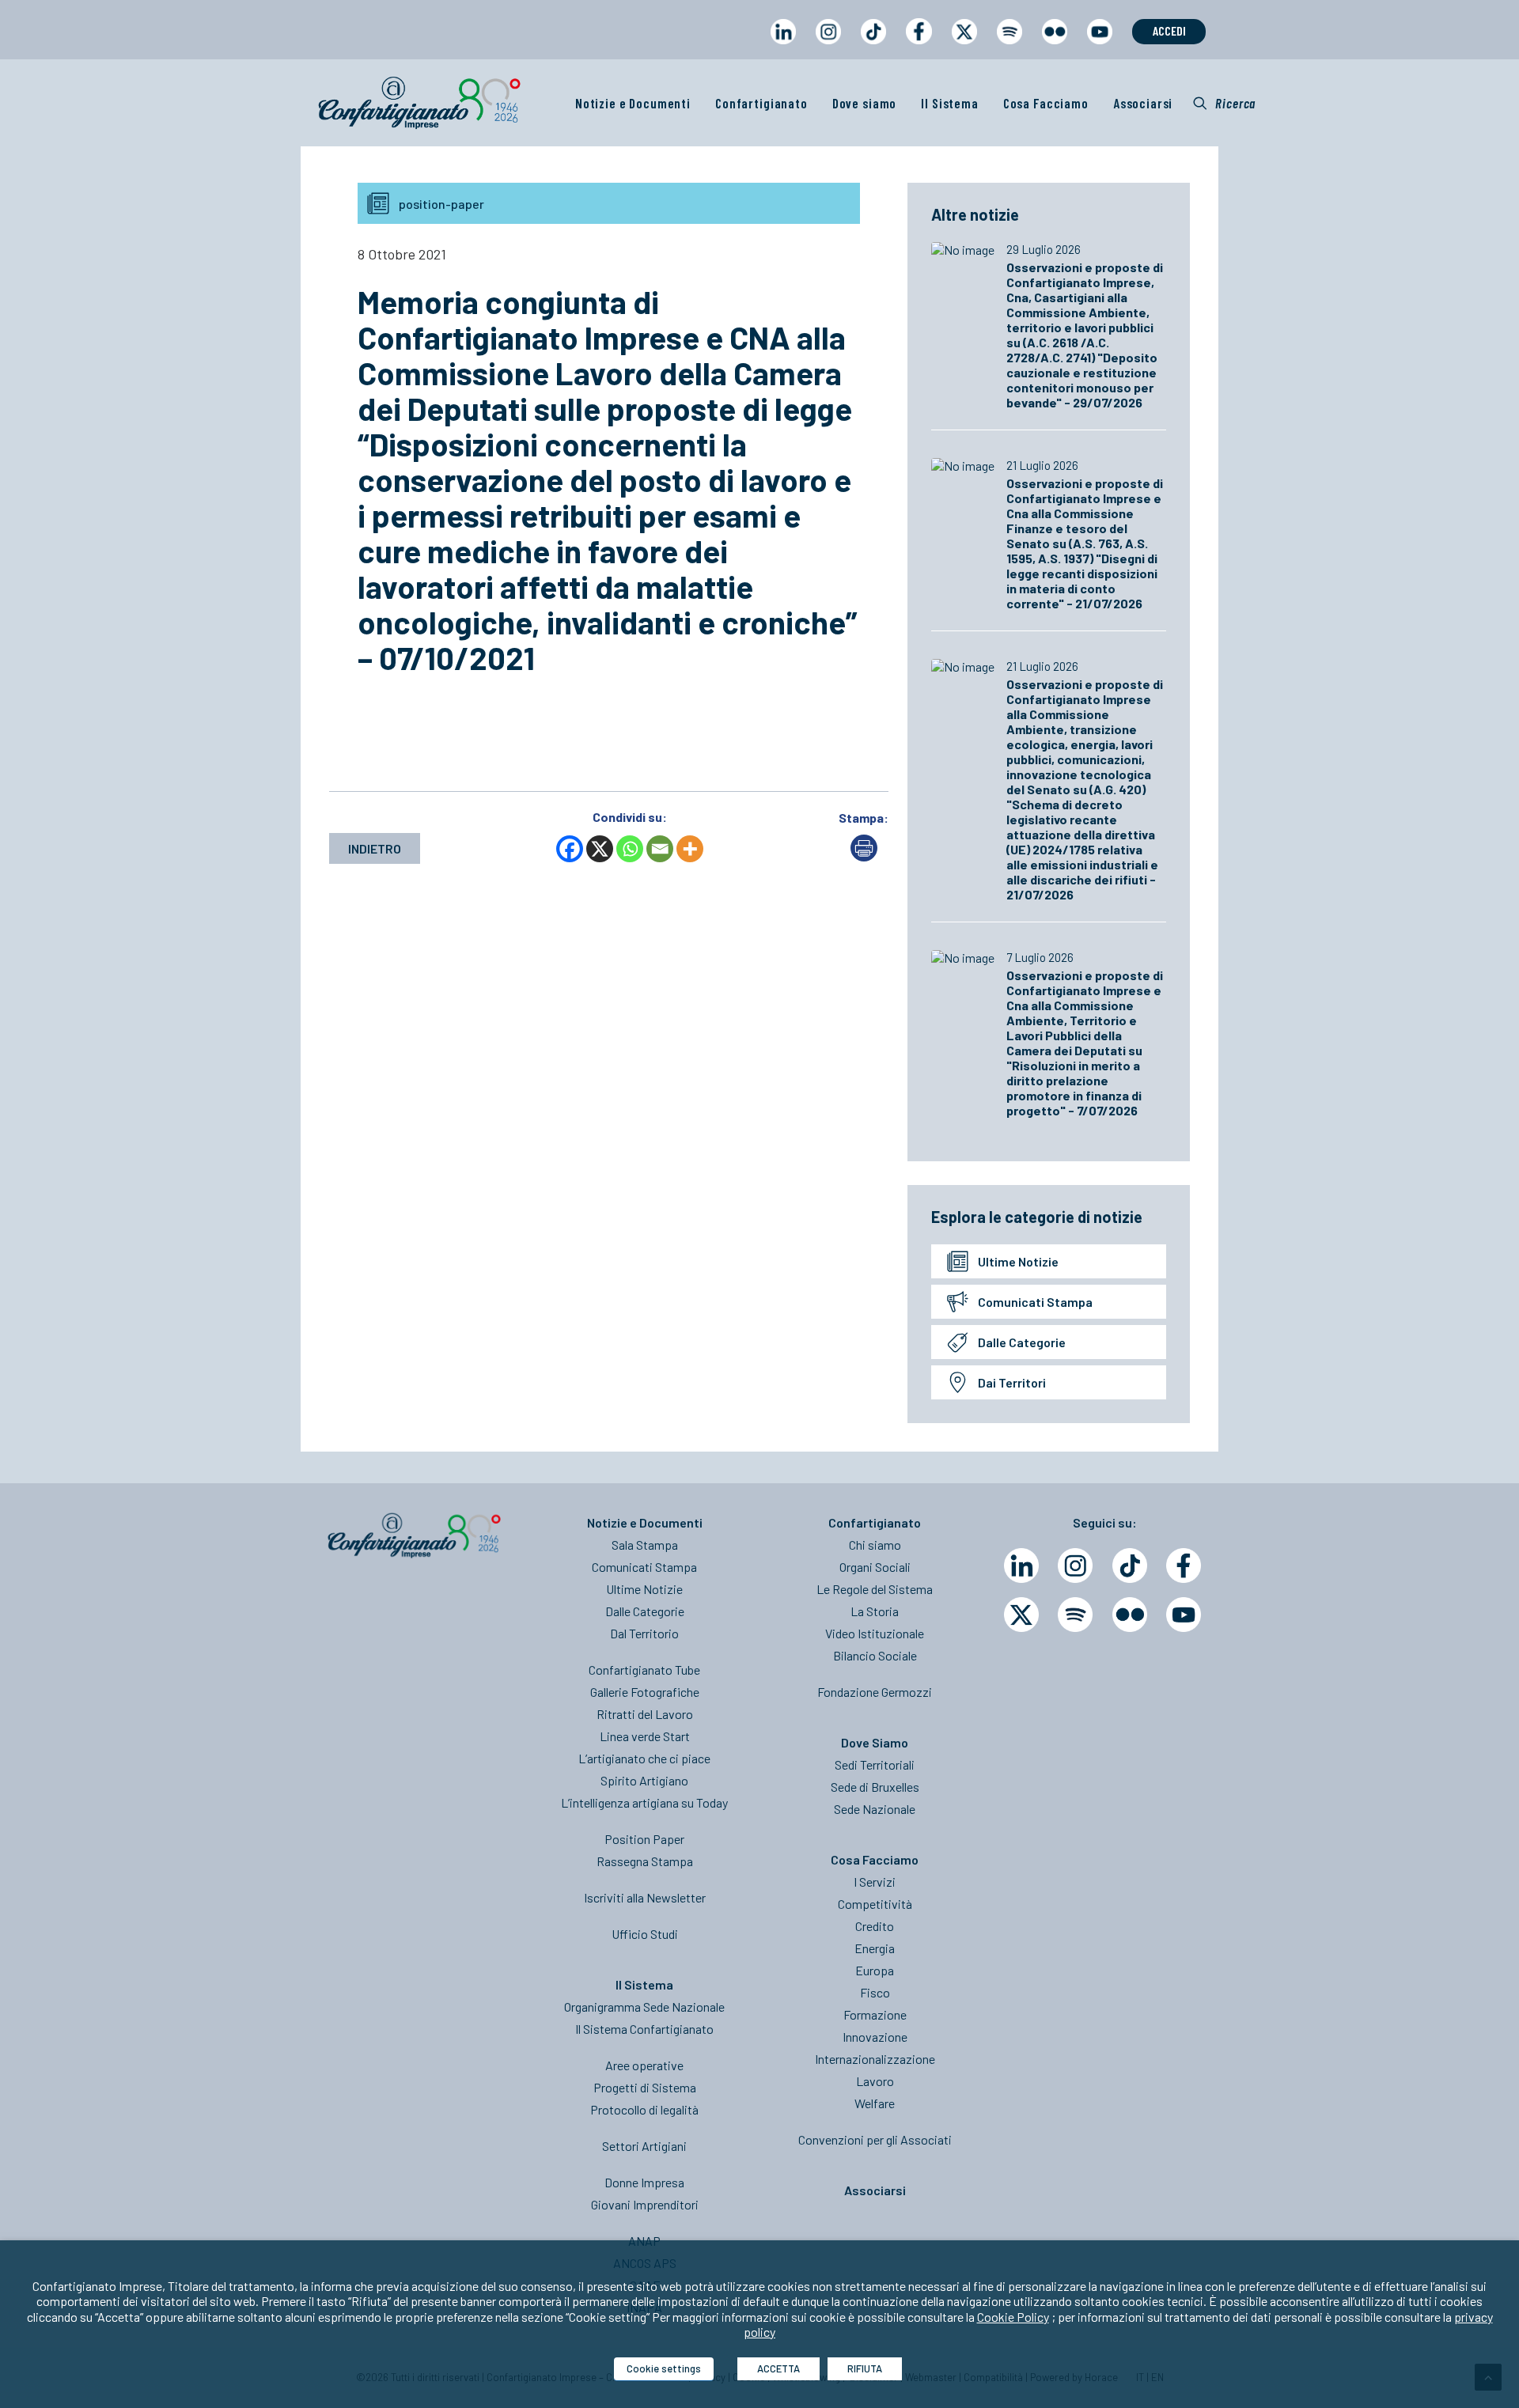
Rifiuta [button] (865, 2368)
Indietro (375, 848)
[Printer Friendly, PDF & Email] (864, 856)
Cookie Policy (1013, 2317)
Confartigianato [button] (761, 103)
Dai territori (1012, 1382)
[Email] (660, 849)
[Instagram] (1075, 1566)
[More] (690, 849)
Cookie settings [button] (664, 2368)
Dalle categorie (1022, 1342)
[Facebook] (570, 849)
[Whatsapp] (630, 849)
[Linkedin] (1021, 1566)
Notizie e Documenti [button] (633, 103)
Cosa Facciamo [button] (1046, 103)
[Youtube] (1184, 1615)
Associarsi (1143, 103)
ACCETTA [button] (778, 2368)
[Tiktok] (1130, 1566)
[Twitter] (1021, 1615)
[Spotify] (1075, 1615)
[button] (1224, 103)
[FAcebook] (1184, 1566)
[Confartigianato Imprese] (419, 103)
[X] (600, 849)
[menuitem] (783, 46)
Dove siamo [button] (865, 103)
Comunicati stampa (1035, 1302)
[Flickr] (1130, 1615)
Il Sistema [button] (950, 103)
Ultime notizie (1018, 1261)
